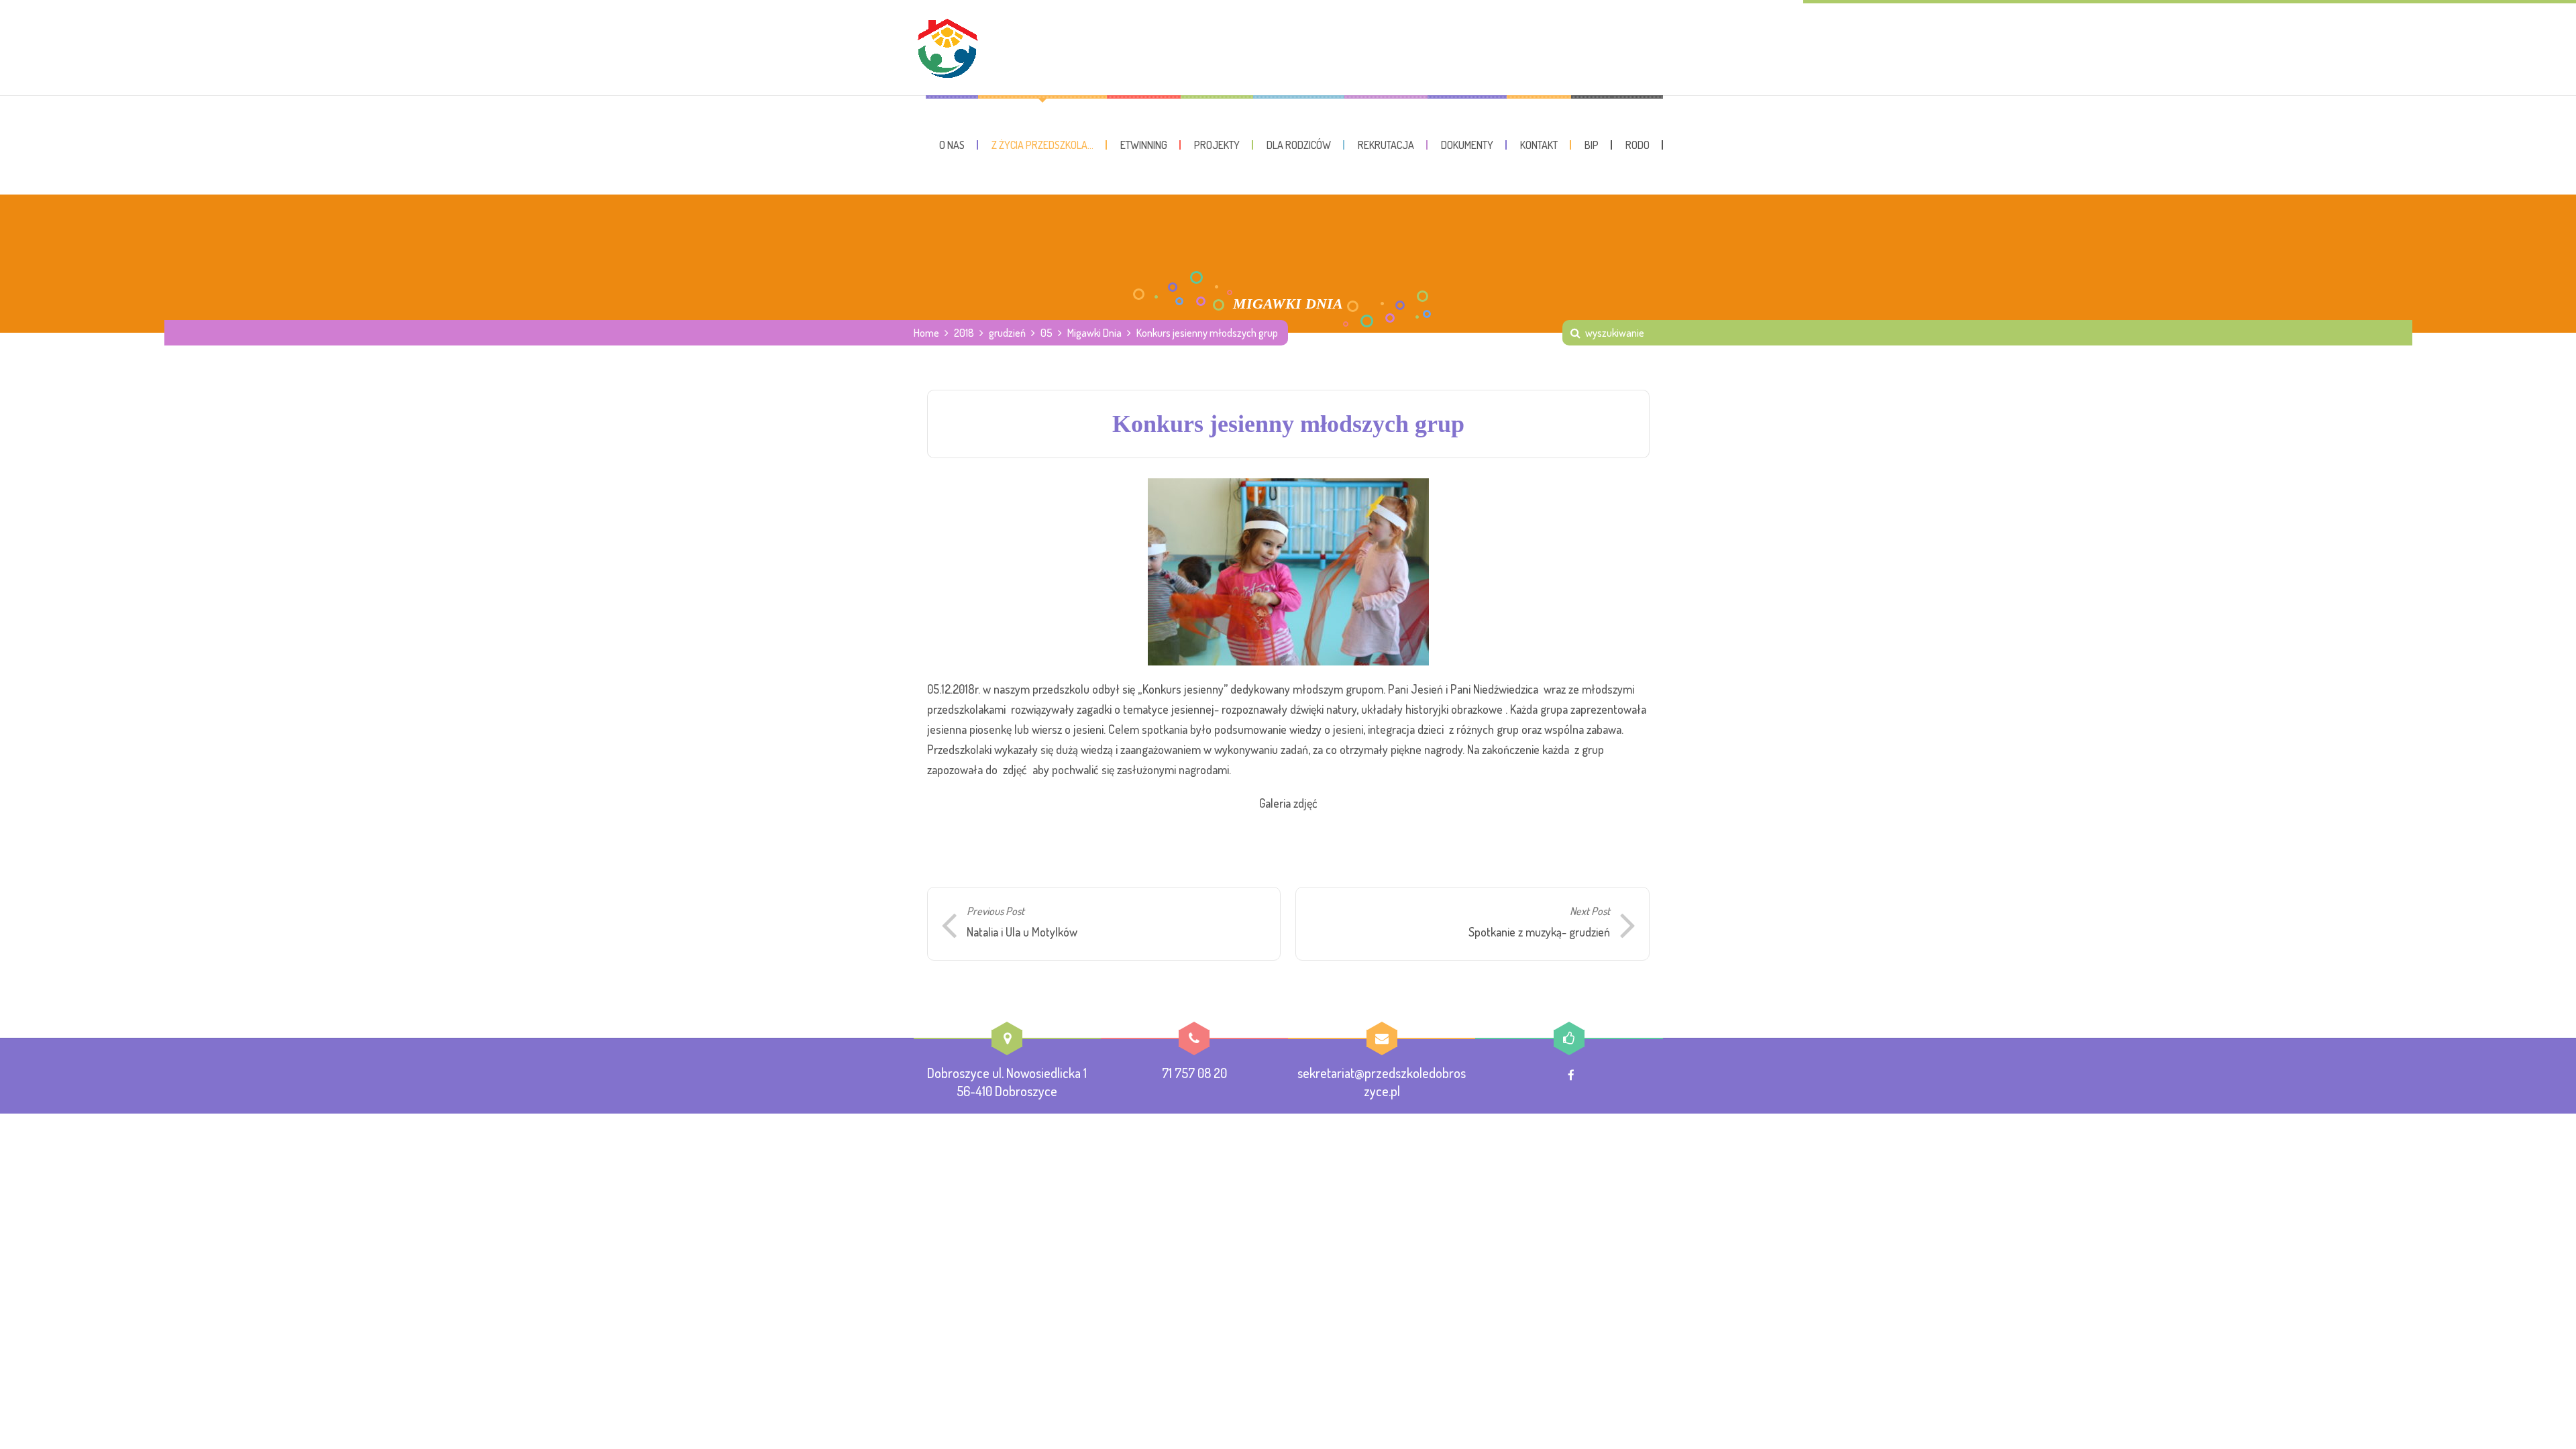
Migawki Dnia (1094, 333)
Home (926, 333)
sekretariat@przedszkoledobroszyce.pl (1382, 1082)
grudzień (1007, 333)
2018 (964, 333)
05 (1046, 333)
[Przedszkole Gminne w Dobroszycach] (947, 48)
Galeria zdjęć (1288, 803)
